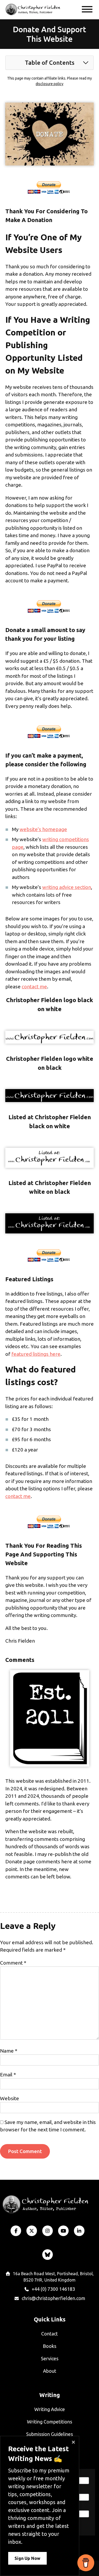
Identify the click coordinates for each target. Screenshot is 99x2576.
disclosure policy (49, 84)
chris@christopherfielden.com (53, 2298)
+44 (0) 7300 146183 (53, 2289)
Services (50, 2358)
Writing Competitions (49, 2422)
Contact (49, 2334)
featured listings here (36, 1354)
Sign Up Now (27, 2558)
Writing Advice (50, 2409)
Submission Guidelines (49, 2434)
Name (9, 2051)
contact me (34, 987)
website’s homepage (43, 829)
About (50, 2371)
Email (8, 2075)
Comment (13, 1963)
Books (49, 2346)
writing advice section (67, 887)
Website (10, 2098)
